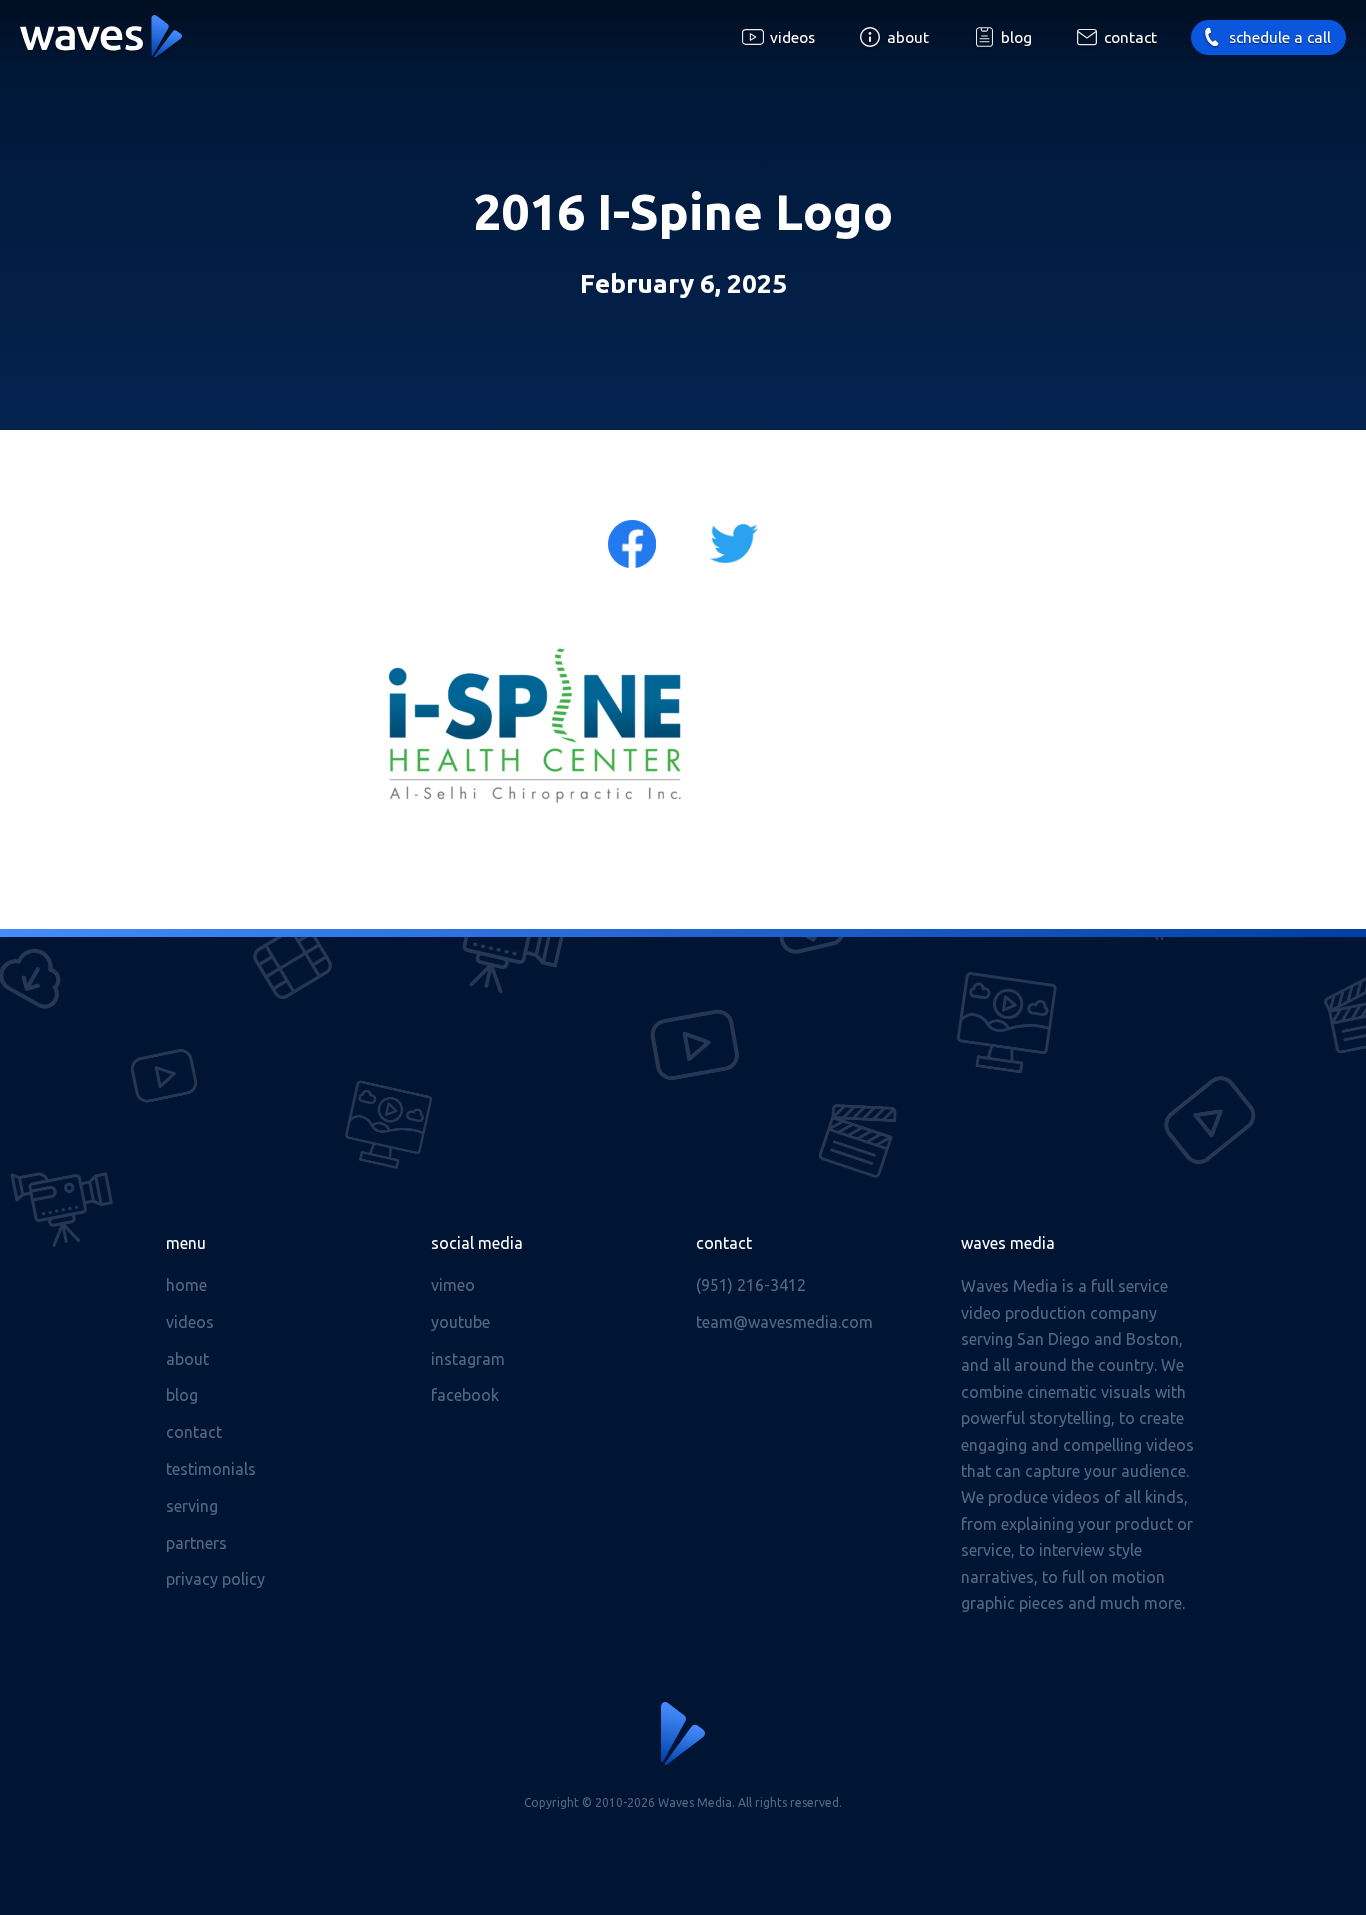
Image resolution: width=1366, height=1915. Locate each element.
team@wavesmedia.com (784, 1322)
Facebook (465, 1395)
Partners (196, 1543)
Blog (1016, 37)
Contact (1130, 37)
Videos (792, 37)
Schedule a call (1280, 37)
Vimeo (453, 1285)
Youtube (460, 1322)
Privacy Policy (215, 1579)
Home (186, 1285)
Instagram (468, 1359)
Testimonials (211, 1469)
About (908, 37)
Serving (192, 1506)
